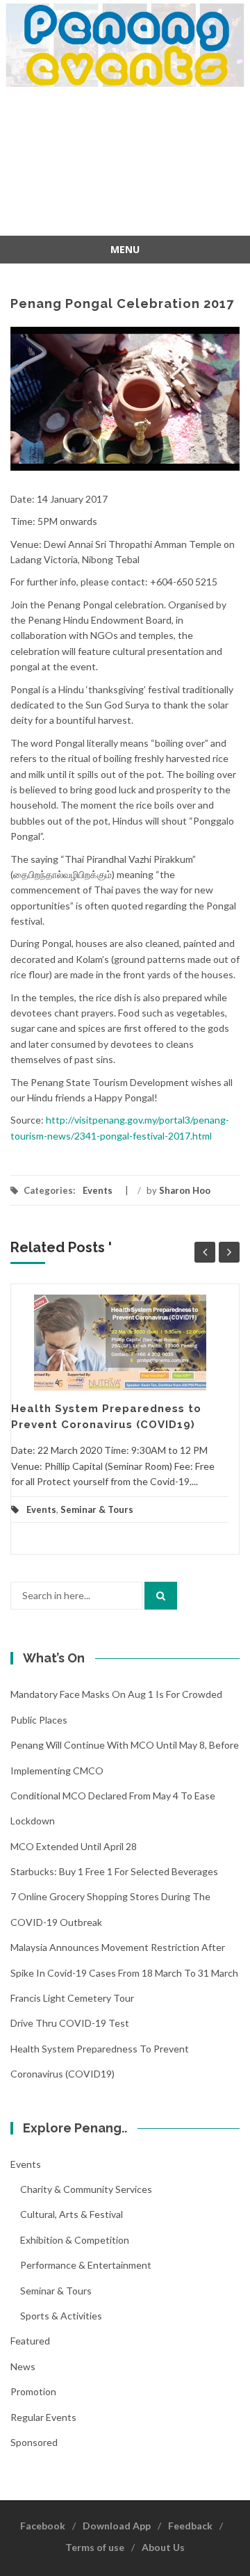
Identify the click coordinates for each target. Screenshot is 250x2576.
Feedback (190, 2526)
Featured (30, 2341)
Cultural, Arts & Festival (72, 2214)
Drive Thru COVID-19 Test (70, 2023)
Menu (125, 249)
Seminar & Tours (97, 1509)
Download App (117, 2526)
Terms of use (95, 2547)
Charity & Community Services (86, 2189)
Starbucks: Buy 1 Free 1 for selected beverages (114, 1871)
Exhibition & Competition (75, 2240)
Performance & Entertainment (86, 2265)
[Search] (161, 1596)
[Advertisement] (125, 163)
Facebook (43, 2526)
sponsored (34, 2442)
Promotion (33, 2391)
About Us (163, 2547)
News (23, 2366)
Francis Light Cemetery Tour (72, 1998)
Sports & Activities (61, 2316)
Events (98, 1190)
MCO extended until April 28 (74, 1846)
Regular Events (43, 2417)
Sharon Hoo (185, 1190)
